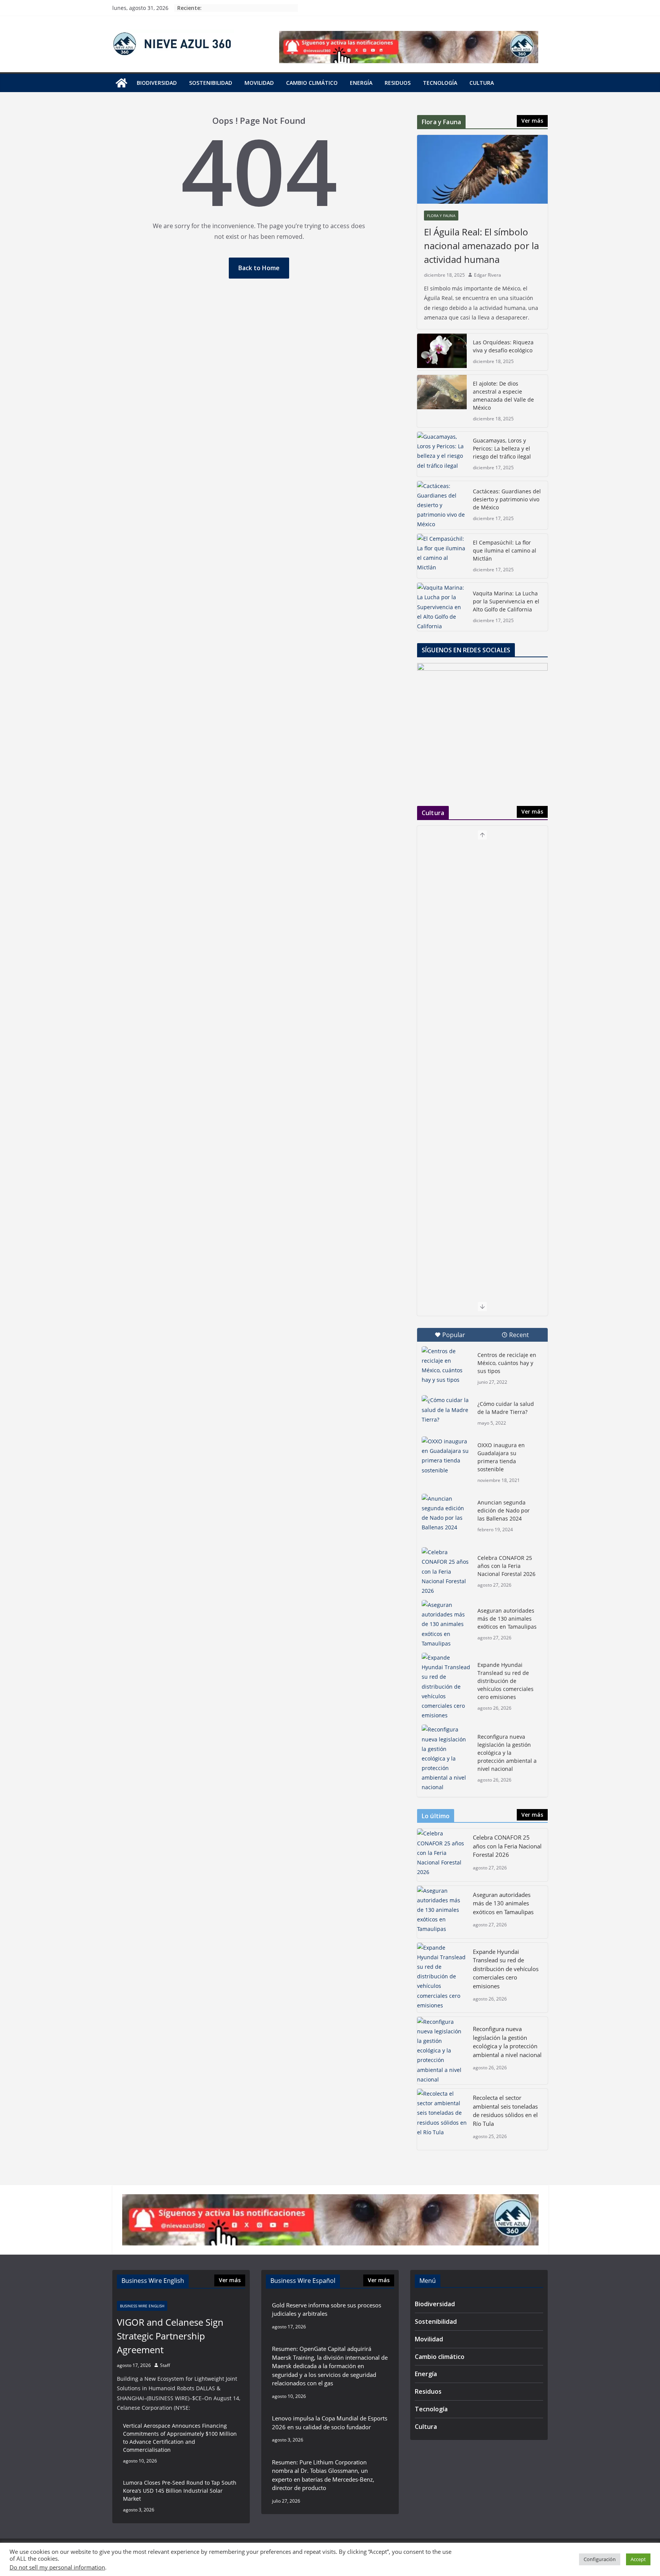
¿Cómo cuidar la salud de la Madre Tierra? (506, 1408)
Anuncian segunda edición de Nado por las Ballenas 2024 (504, 1510)
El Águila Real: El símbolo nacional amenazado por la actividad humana (481, 246)
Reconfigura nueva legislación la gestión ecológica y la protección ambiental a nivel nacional (507, 1753)
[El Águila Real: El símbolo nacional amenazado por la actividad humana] (482, 169)
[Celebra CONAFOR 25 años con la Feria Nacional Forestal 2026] (446, 1571)
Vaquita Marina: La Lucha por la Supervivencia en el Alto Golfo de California (506, 601)
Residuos (398, 83)
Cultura (482, 83)
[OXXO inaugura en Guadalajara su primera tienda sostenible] (446, 1456)
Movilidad (259, 83)
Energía (361, 83)
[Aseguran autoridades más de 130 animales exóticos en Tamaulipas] (446, 1624)
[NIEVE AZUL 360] (121, 83)
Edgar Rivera (488, 275)
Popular (454, 1335)
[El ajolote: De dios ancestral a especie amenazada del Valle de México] (442, 401)
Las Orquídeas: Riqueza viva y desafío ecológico (503, 346)
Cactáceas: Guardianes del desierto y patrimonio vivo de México (507, 499)
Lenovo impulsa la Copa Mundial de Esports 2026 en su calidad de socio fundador (330, 2423)
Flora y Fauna (441, 216)
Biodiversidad (157, 83)
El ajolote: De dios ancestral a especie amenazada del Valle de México (503, 396)
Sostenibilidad (211, 83)
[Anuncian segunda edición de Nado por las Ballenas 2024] (446, 1513)
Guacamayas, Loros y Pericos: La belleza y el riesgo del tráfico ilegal (502, 448)
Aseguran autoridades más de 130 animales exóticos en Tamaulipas (507, 1619)
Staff (165, 2365)
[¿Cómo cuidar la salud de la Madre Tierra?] (446, 1412)
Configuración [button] (600, 2559)
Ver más (532, 121)
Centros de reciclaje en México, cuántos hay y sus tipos (507, 1363)
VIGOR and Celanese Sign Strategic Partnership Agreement (170, 2336)
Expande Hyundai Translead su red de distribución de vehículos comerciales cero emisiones (506, 1681)
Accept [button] (638, 2559)
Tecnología (440, 83)
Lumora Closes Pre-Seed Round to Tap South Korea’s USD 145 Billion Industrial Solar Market (180, 2491)
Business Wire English (142, 2306)
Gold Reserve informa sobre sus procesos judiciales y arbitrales (327, 2309)
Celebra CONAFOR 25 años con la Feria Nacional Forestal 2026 (506, 1566)
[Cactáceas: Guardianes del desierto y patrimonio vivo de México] (442, 505)
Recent (519, 1335)
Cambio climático (312, 83)
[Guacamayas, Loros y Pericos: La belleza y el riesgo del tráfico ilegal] (442, 454)
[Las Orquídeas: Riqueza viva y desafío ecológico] (442, 352)
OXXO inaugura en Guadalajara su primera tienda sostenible (501, 1457)
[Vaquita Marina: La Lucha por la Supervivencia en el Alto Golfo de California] (442, 607)
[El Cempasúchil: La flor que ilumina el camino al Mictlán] (442, 556)
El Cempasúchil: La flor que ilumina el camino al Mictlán (505, 550)
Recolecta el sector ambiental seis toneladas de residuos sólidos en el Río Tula (505, 2111)
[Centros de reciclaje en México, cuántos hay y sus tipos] (446, 1366)
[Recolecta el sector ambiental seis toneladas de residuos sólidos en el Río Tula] (442, 2119)
